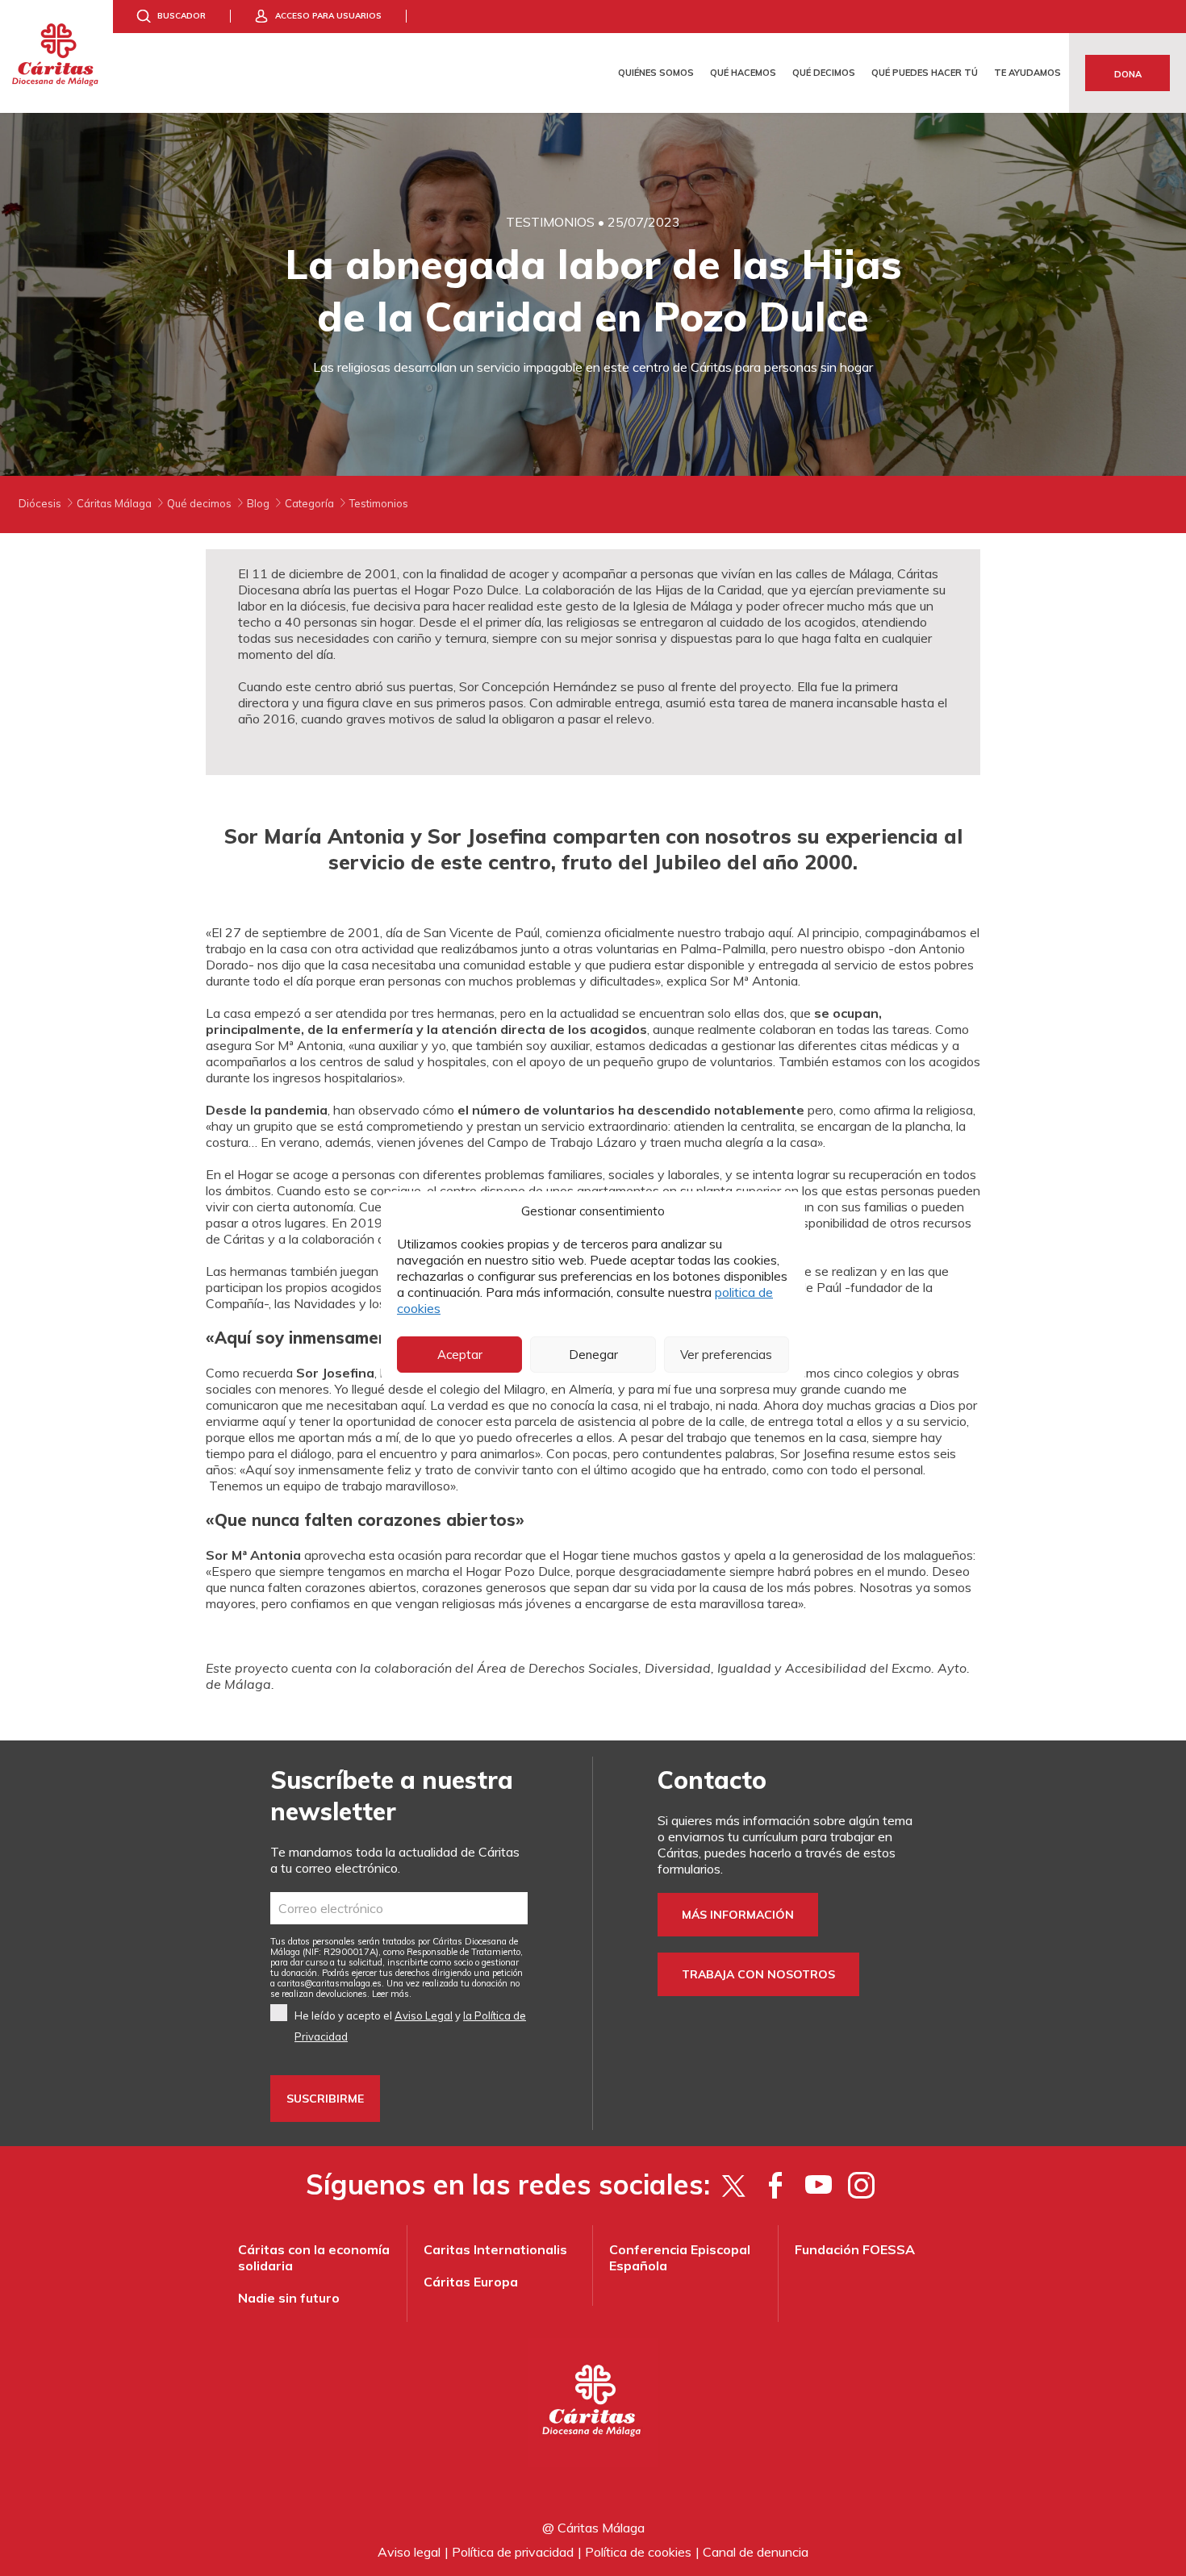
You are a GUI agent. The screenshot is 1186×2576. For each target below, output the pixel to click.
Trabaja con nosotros (758, 1974)
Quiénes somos (656, 73)
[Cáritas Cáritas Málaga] (56, 56)
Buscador (182, 16)
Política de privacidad (513, 2552)
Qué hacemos (743, 73)
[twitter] (733, 2185)
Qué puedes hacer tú (925, 73)
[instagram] (861, 2185)
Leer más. (392, 1994)
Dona (1128, 74)
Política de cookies (638, 2552)
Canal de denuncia (756, 2552)
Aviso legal (409, 2552)
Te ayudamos (1027, 73)
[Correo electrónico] (399, 1908)
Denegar (593, 1355)
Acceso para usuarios (328, 16)
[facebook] (776, 2185)
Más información (738, 1915)
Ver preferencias (726, 1355)
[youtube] (819, 2185)
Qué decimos (824, 73)
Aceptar (460, 1355)
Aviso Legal (424, 2015)
